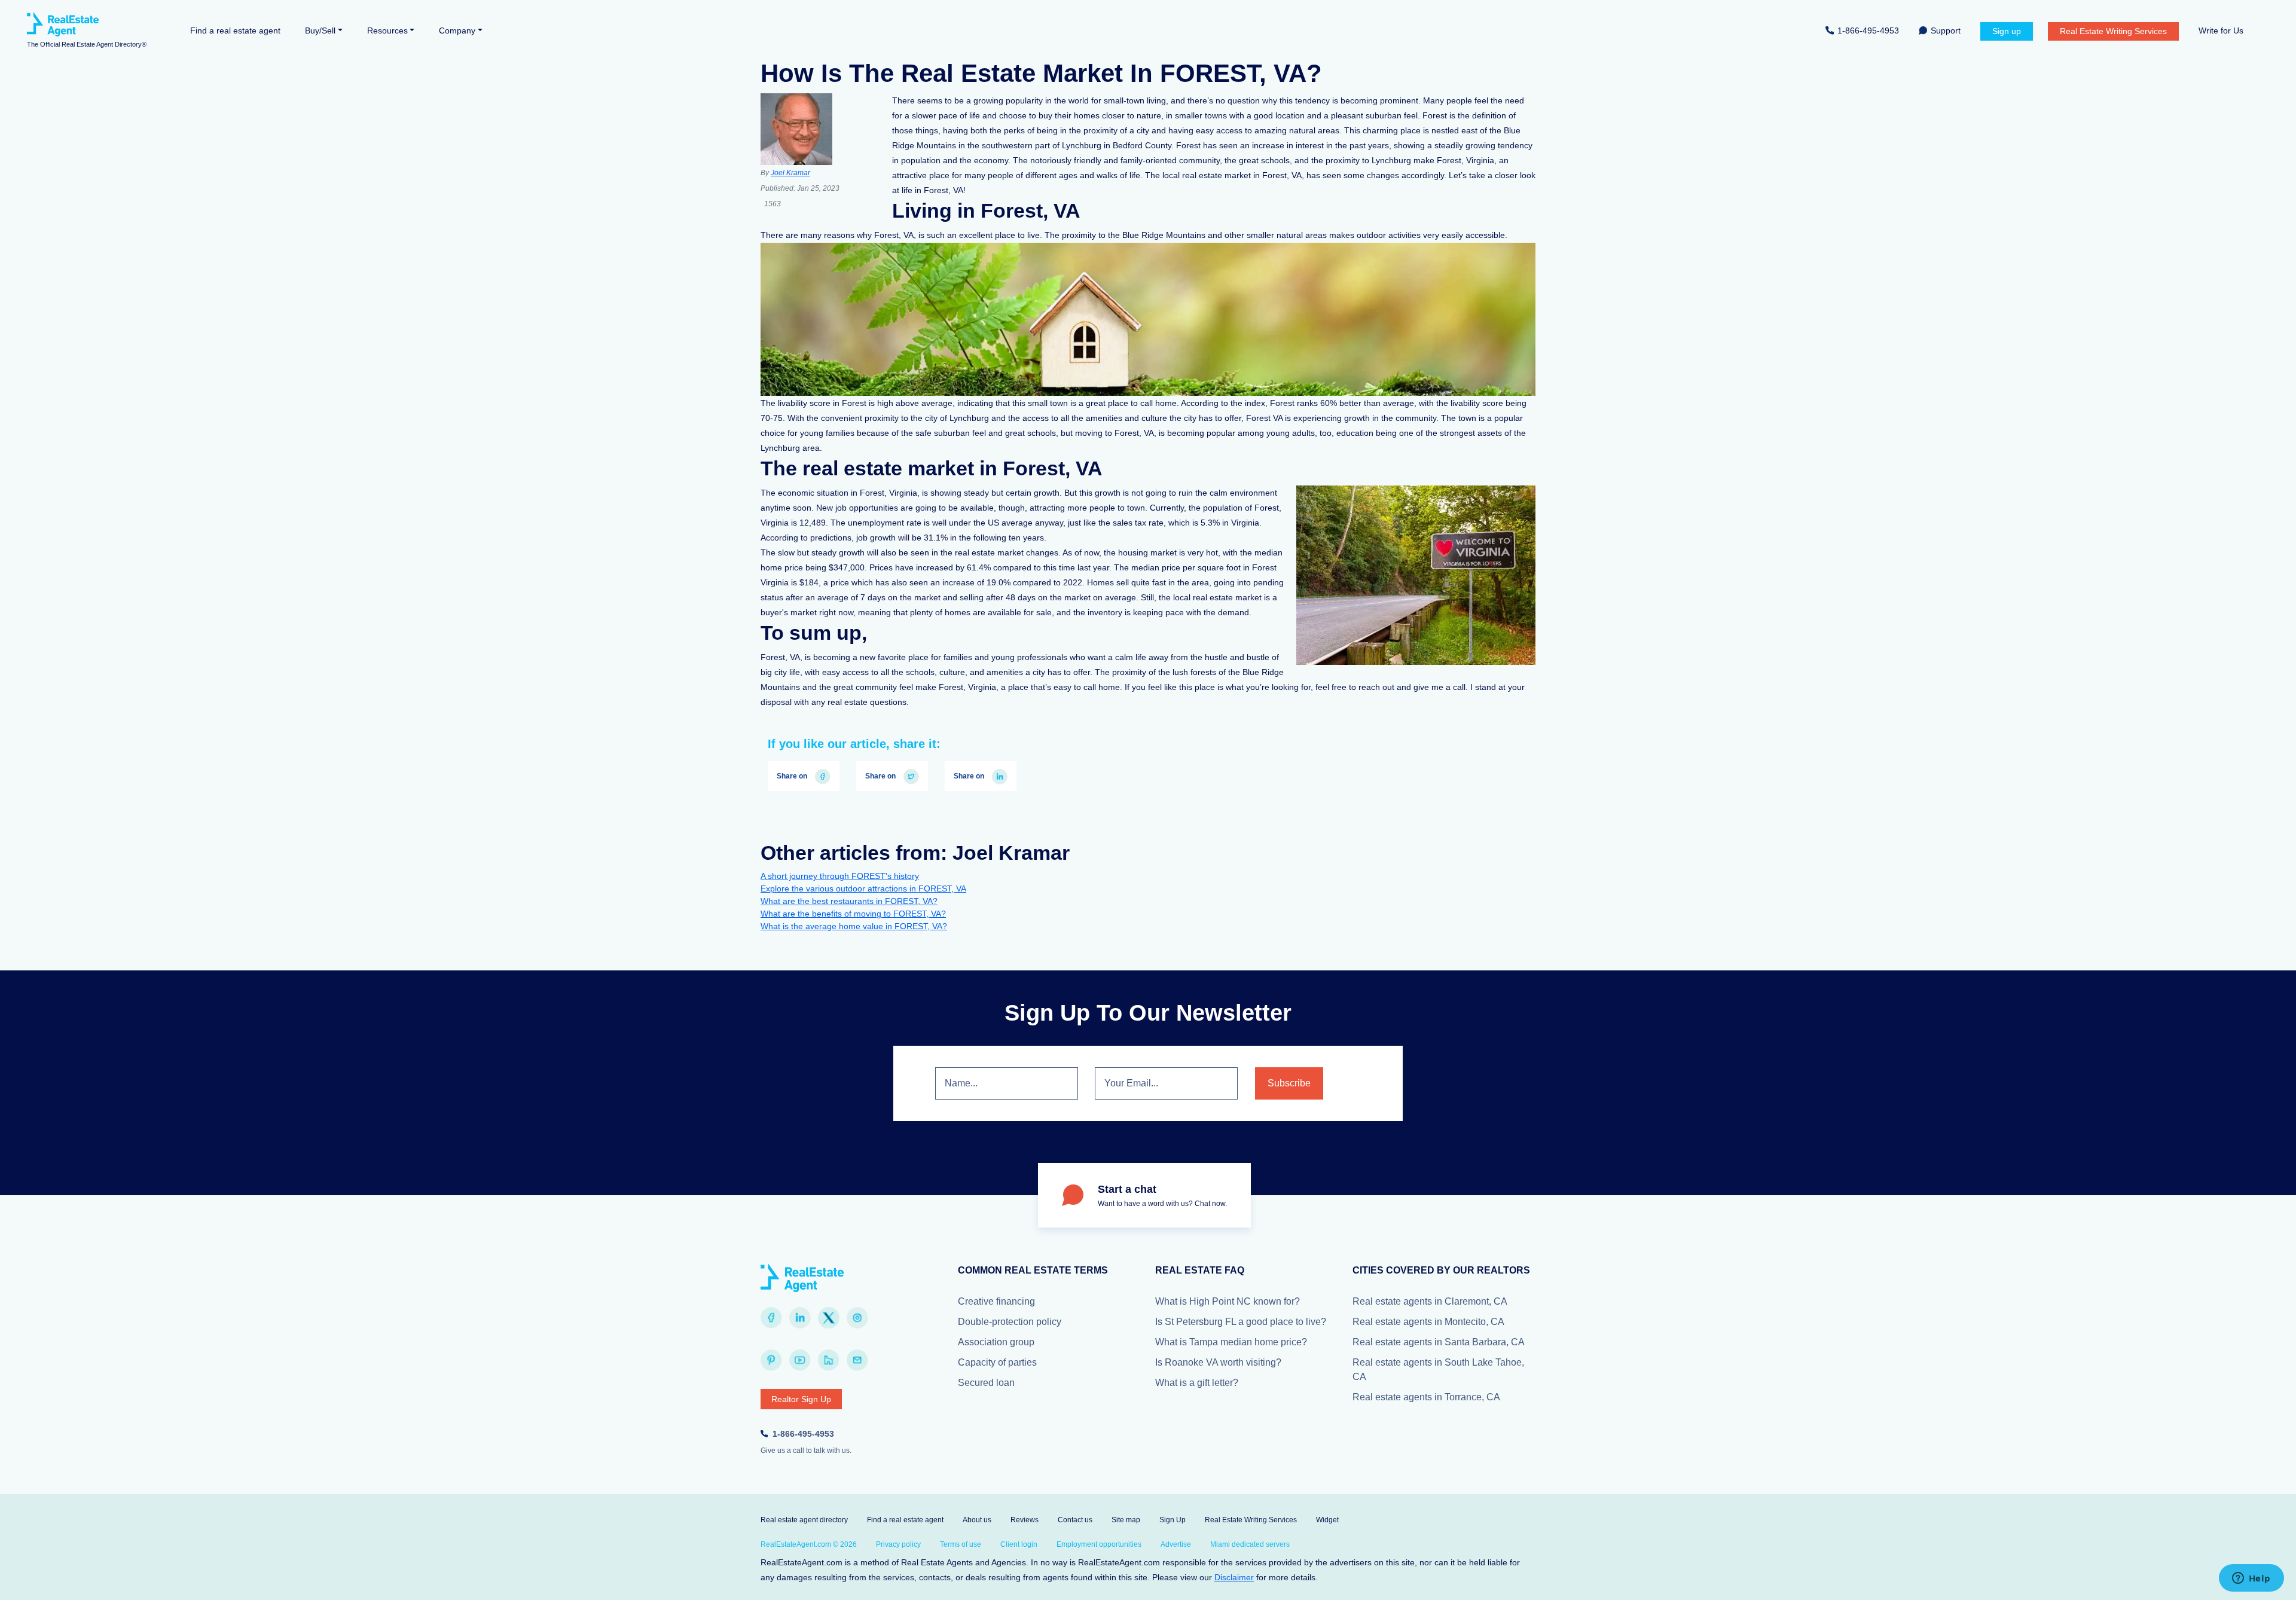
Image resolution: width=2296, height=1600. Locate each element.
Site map (1126, 1520)
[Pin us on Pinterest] (771, 1360)
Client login (1019, 1544)
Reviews (1025, 1520)
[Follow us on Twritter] (829, 1318)
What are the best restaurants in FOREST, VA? (849, 901)
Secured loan (986, 1383)
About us (977, 1520)
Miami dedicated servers (1250, 1544)
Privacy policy (898, 1544)
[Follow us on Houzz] (829, 1360)
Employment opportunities (1099, 1544)
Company (457, 30)
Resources (387, 30)
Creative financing (996, 1301)
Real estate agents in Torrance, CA (1426, 1397)
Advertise (1176, 1544)
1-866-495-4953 (1868, 30)
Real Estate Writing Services (2113, 31)
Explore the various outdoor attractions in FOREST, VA (863, 888)
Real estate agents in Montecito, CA (1428, 1322)
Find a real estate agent (235, 30)
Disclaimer (1234, 1577)
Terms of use (961, 1544)
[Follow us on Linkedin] (800, 1318)
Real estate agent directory (804, 1520)
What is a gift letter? (1197, 1383)
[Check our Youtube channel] (800, 1360)
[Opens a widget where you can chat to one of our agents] (2251, 1579)
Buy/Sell (320, 30)
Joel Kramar (790, 173)
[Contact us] (857, 1360)
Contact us (1075, 1520)
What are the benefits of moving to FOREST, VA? (853, 914)
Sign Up (1173, 1520)
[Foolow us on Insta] (857, 1318)
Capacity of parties (997, 1362)
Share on (793, 776)
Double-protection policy (1010, 1322)
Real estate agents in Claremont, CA (1430, 1301)
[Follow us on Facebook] (771, 1318)
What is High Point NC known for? (1228, 1301)
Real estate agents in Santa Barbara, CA (1439, 1342)
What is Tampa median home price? (1231, 1342)
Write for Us (2221, 30)
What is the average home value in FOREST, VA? (854, 926)
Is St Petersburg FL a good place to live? (1241, 1322)
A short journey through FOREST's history (840, 876)
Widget (1327, 1520)
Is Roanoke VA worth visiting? (1218, 1362)
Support (1946, 30)
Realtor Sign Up (801, 1399)
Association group (996, 1342)
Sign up (2007, 31)
